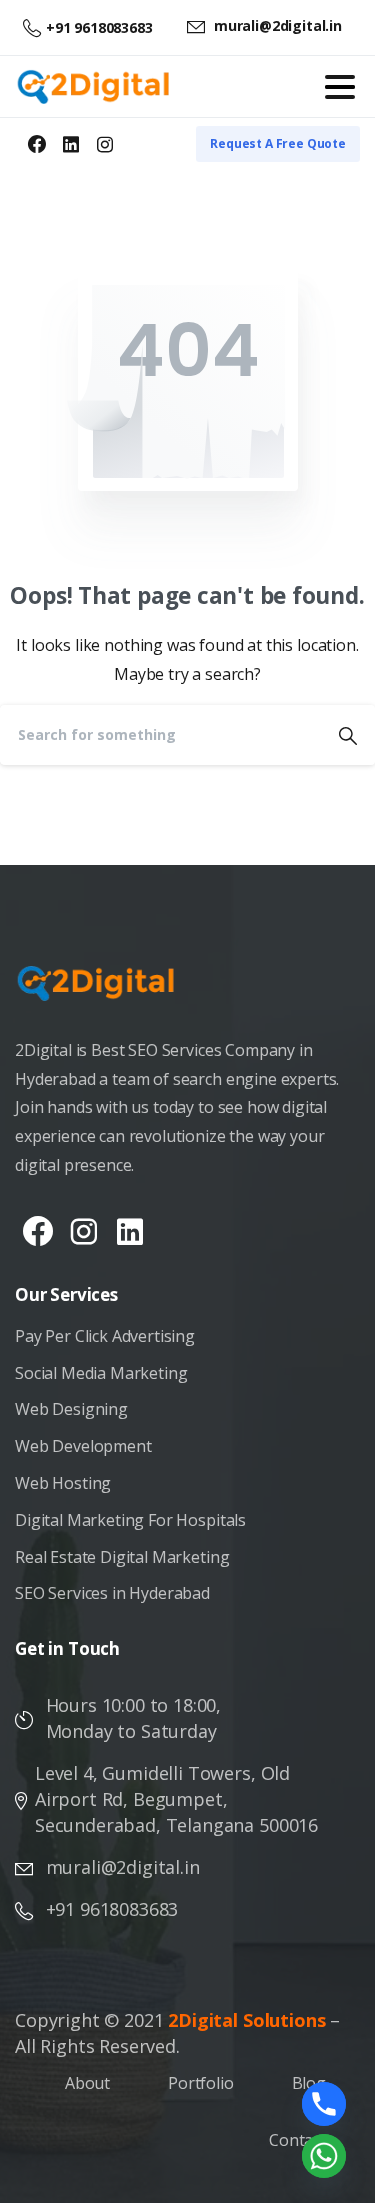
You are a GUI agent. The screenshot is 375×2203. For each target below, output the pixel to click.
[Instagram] (105, 144)
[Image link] (106, 993)
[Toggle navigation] (340, 87)
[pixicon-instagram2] (84, 1232)
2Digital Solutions (246, 2020)
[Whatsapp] (324, 2156)
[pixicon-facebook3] (38, 1232)
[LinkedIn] (71, 144)
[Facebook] (37, 144)
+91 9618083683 (99, 27)
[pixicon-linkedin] (130, 1232)
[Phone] (324, 2104)
